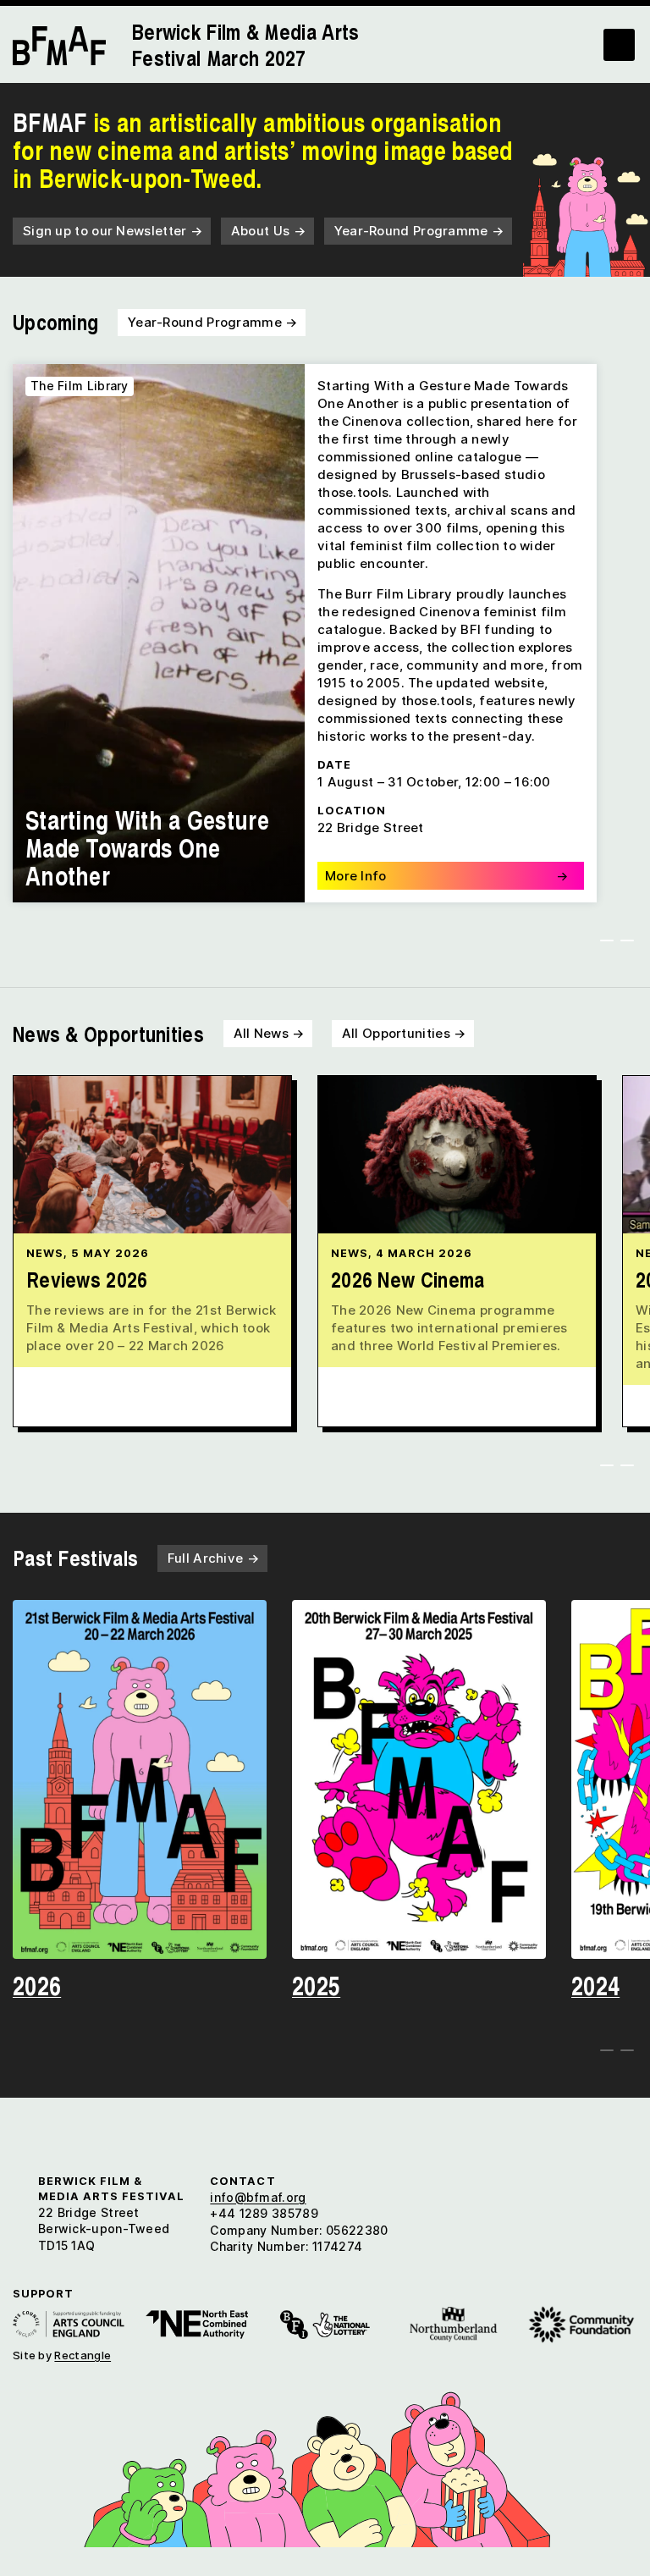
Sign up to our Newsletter (113, 231)
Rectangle (83, 2355)
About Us (268, 231)
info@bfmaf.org (258, 2197)
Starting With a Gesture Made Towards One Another (147, 847)
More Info (446, 876)
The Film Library (80, 386)
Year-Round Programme (419, 231)
